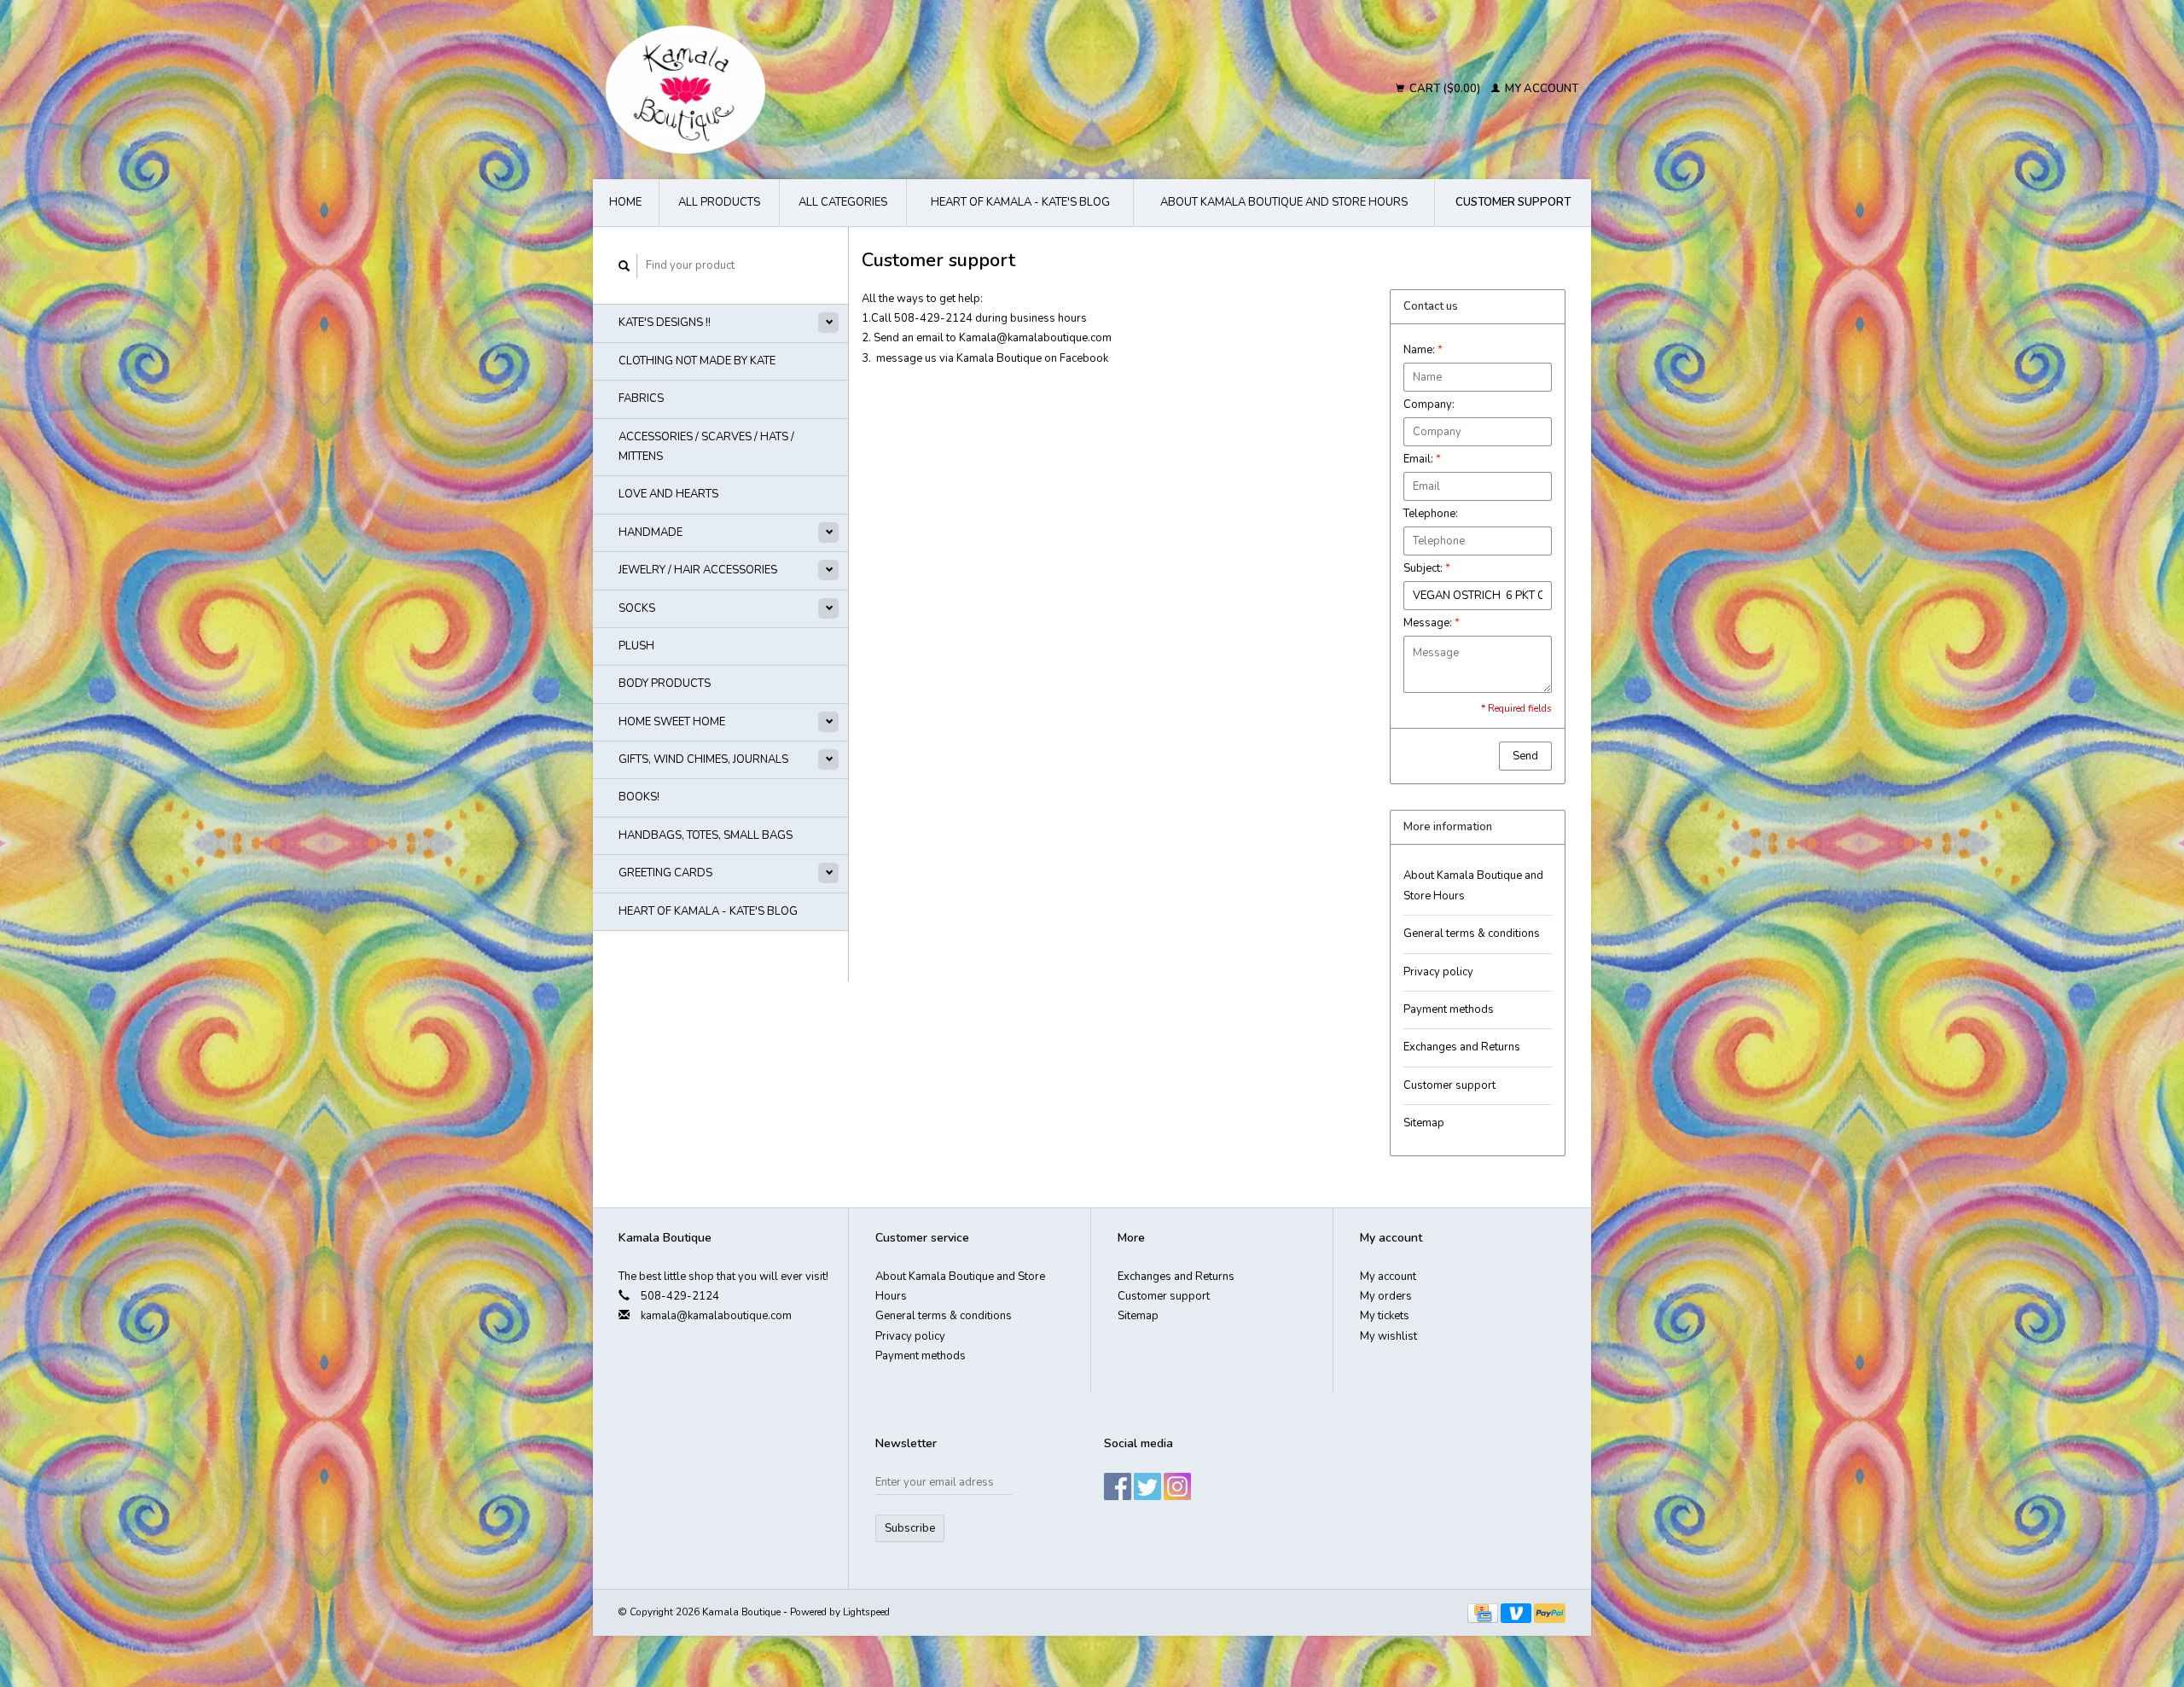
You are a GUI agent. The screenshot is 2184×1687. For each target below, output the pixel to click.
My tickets (1385, 1316)
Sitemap (1424, 1123)
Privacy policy (1438, 972)
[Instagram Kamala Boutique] (1177, 1486)
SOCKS (637, 608)
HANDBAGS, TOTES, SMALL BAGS (706, 835)
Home (625, 202)
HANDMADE (651, 532)
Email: (1422, 459)
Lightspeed (866, 1612)
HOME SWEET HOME (672, 722)
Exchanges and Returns (1462, 1047)
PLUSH (636, 646)
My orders (1386, 1296)
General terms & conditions (1472, 934)
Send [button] (1525, 756)
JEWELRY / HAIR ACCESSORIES (698, 570)
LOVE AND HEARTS (668, 494)
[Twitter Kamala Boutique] (1147, 1486)
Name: (1423, 350)
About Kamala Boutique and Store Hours (1284, 202)
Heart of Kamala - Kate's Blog (1020, 202)
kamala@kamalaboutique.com (716, 1316)
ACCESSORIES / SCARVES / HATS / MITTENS (706, 447)
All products (719, 202)
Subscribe (910, 1528)
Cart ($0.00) (1445, 89)
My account (1540, 89)
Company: (1429, 404)
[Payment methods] (1484, 1612)
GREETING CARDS (665, 873)
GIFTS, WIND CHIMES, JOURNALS (703, 759)
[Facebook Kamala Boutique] (1118, 1486)
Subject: (1427, 568)
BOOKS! (639, 797)
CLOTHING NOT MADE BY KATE (697, 361)
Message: (1432, 623)
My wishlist (1388, 1336)
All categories (843, 202)
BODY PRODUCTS (665, 684)
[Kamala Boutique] (833, 90)
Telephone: (1431, 514)
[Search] (624, 266)
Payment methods (1449, 1009)
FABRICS (641, 398)
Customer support (1513, 202)
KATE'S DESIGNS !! (665, 323)
